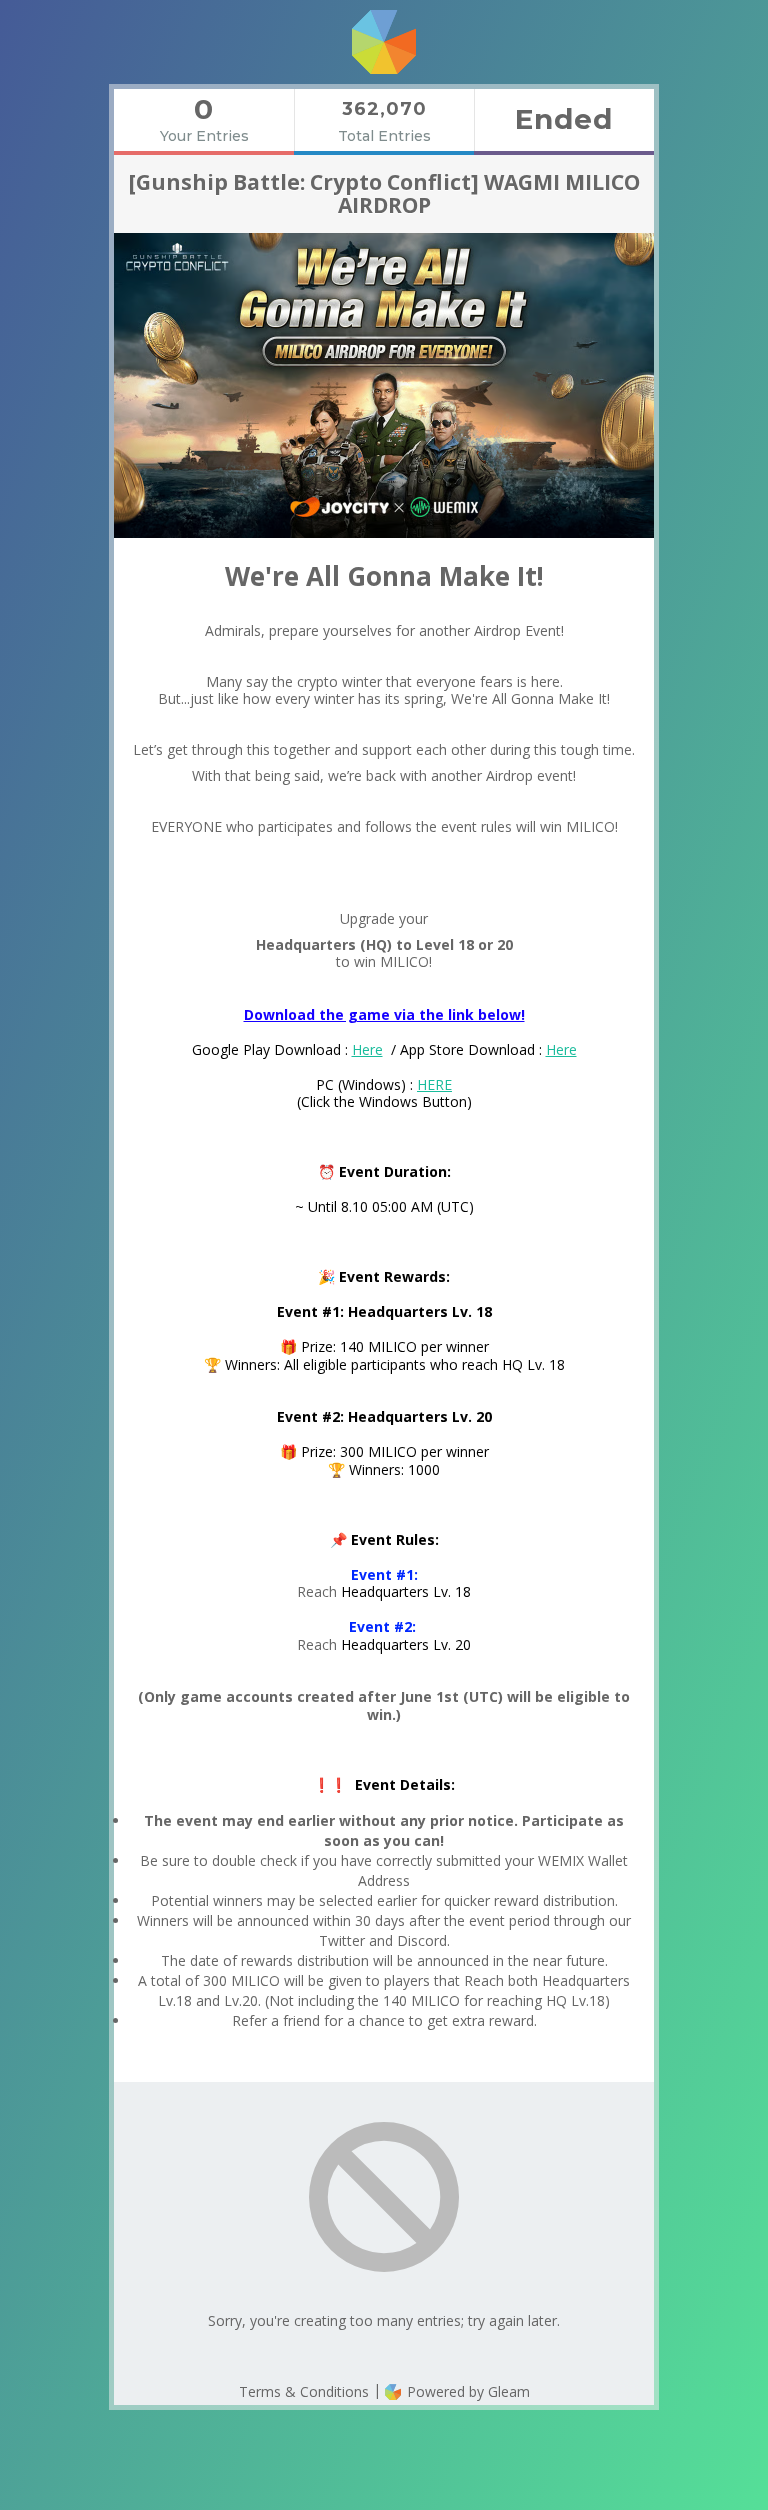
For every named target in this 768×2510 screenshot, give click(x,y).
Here (367, 1049)
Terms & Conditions (304, 2391)
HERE (434, 1084)
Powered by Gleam (466, 2391)
